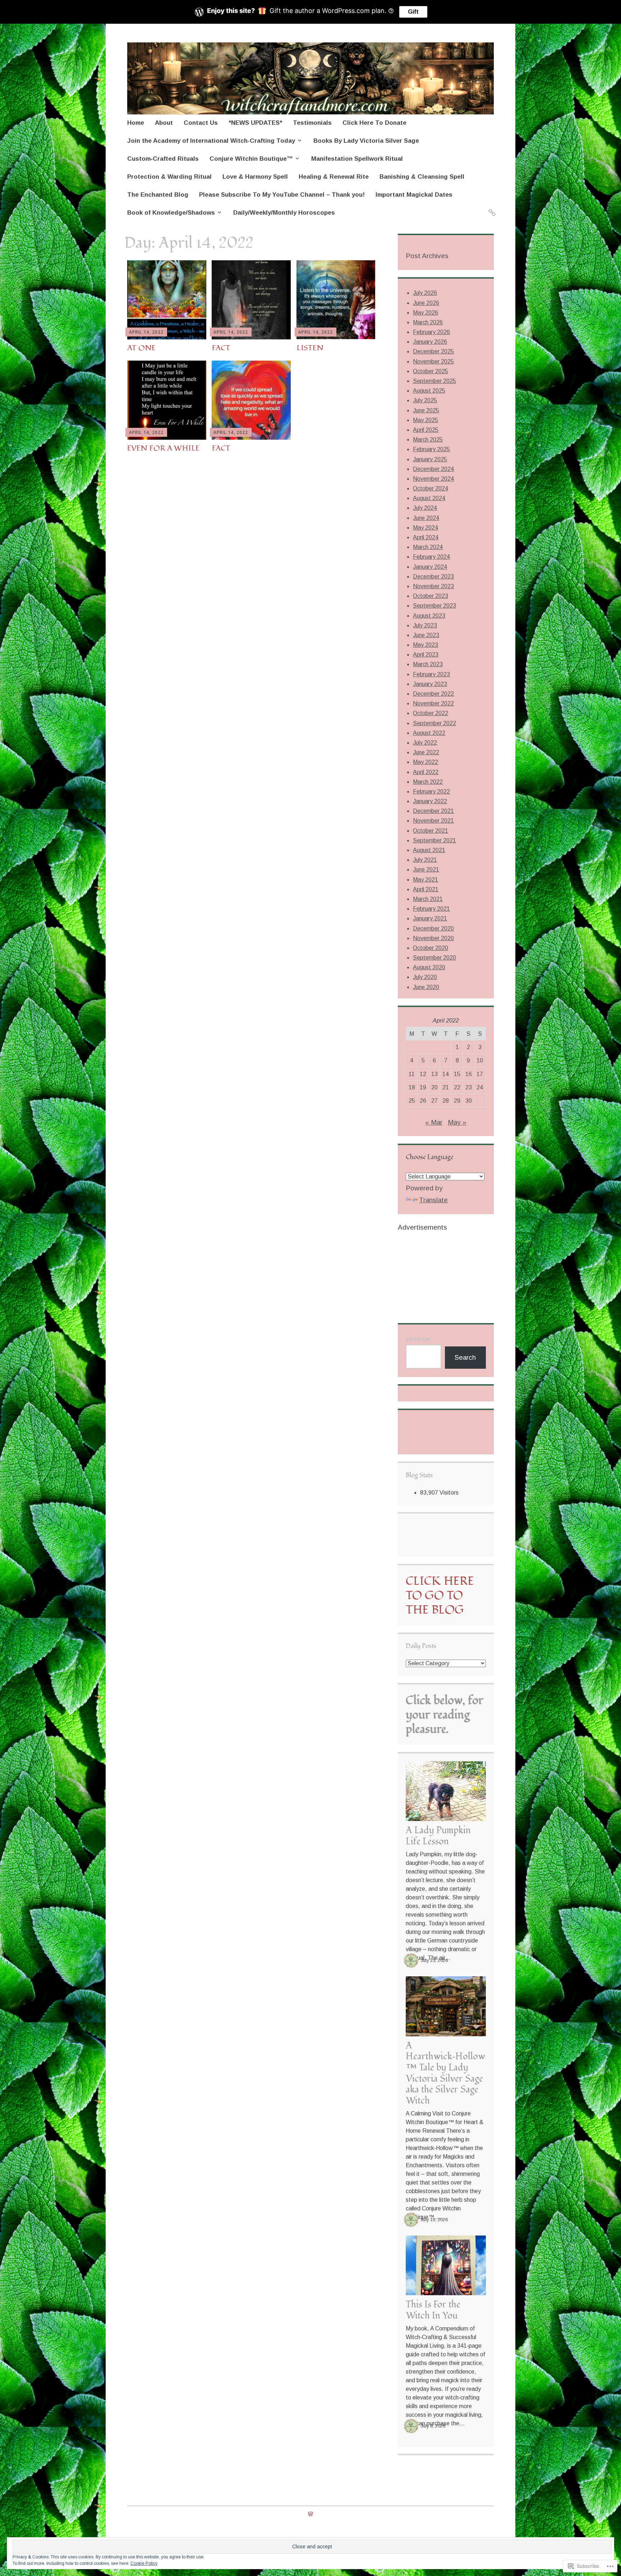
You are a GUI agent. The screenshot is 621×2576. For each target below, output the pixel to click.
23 (469, 1087)
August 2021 (429, 850)
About (164, 123)
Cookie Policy (144, 2563)
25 (412, 1101)
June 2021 (426, 870)
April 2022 (426, 772)
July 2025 (425, 400)
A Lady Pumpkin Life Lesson (438, 1836)
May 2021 (425, 880)
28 (446, 1101)
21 (446, 1087)
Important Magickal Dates (414, 195)
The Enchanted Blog (158, 195)
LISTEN (310, 348)
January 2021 (430, 918)
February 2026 (431, 332)
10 (480, 1060)
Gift (413, 12)
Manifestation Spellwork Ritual (357, 159)
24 (480, 1087)
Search (418, 1339)
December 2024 (433, 469)
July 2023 (425, 625)
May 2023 (425, 645)
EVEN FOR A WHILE (163, 448)
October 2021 (431, 831)
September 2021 (434, 840)
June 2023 (426, 635)
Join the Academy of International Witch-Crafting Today (211, 141)
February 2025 (431, 449)
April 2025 (426, 430)
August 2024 (429, 498)
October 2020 (431, 948)
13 (434, 1074)
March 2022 (428, 782)
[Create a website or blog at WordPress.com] (310, 2514)
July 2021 (425, 860)
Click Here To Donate (374, 123)
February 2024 (431, 557)
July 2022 (425, 743)
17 (480, 1074)
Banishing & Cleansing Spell (422, 177)
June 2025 (426, 410)
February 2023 (431, 674)
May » (457, 1122)
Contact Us (201, 123)
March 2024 (428, 547)
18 (412, 1087)
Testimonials (312, 123)
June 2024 (426, 518)
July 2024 (425, 508)
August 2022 (429, 733)
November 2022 (433, 703)
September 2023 (434, 606)
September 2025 (434, 381)
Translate (433, 1200)
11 (412, 1074)
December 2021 (433, 811)
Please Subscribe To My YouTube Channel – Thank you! (282, 195)
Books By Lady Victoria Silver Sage (366, 141)
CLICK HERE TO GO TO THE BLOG (440, 1596)
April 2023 (426, 655)
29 (457, 1101)
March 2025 (428, 440)
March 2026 (428, 322)
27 (434, 1101)
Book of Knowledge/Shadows (171, 213)
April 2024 (426, 537)
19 (423, 1087)
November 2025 (433, 362)
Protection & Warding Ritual (169, 177)
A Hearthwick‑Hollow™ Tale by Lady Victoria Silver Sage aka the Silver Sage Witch (445, 2073)
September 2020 (434, 958)
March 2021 (428, 899)
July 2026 (425, 293)
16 (469, 1074)
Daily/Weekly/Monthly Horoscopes (284, 213)
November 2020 (433, 938)
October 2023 (431, 596)
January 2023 (430, 684)
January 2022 (430, 801)
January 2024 (430, 567)
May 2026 (425, 313)
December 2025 (433, 351)
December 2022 (433, 694)
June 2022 (426, 752)
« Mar (434, 1122)
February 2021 (431, 909)
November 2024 (433, 479)
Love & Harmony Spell (255, 177)
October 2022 (431, 713)
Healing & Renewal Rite (334, 177)
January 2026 (430, 342)
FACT (221, 348)
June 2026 (426, 303)
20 (434, 1087)
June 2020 (426, 987)
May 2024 (425, 528)
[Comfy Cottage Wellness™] (491, 208)
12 (423, 1074)
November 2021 (433, 821)
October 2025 (431, 371)
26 (423, 1101)
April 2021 (426, 889)
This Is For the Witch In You (433, 2310)
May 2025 (425, 420)
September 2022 (434, 723)
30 (469, 1101)
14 (446, 1074)
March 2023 (428, 664)
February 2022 (431, 791)
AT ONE (141, 348)
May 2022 (425, 762)
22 (457, 1087)
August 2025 (429, 391)
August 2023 (429, 616)
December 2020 (433, 928)
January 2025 (430, 459)
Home (136, 123)
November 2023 (433, 586)
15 (457, 1074)
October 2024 (431, 488)
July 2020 (425, 977)
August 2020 (429, 967)
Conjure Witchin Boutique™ (251, 159)
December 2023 (433, 576)
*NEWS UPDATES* (255, 123)
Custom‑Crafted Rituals (163, 159)
